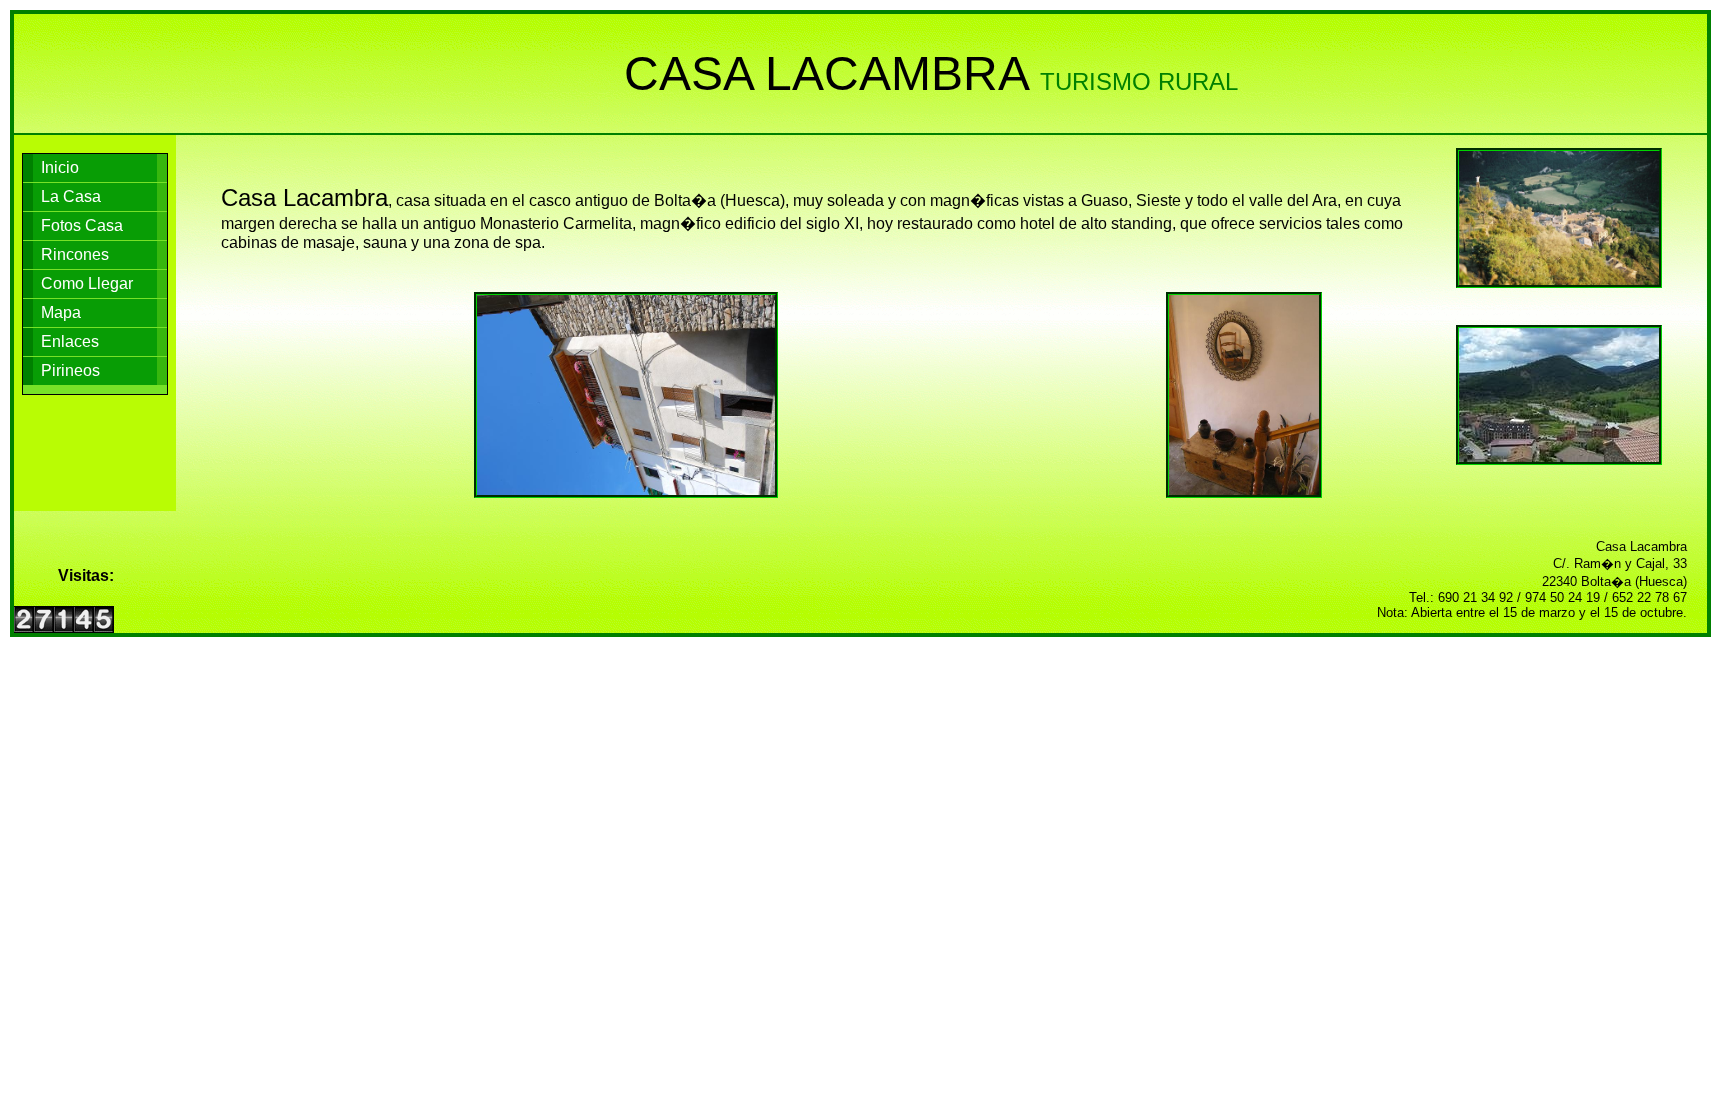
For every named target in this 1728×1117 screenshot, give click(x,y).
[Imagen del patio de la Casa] (1244, 395)
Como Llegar (87, 283)
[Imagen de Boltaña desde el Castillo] (1559, 218)
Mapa (61, 312)
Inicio (60, 167)
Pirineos (70, 370)
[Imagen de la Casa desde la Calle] (626, 395)
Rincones (75, 254)
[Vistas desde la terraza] (1559, 395)
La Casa (71, 196)
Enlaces (70, 341)
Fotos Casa (82, 225)
